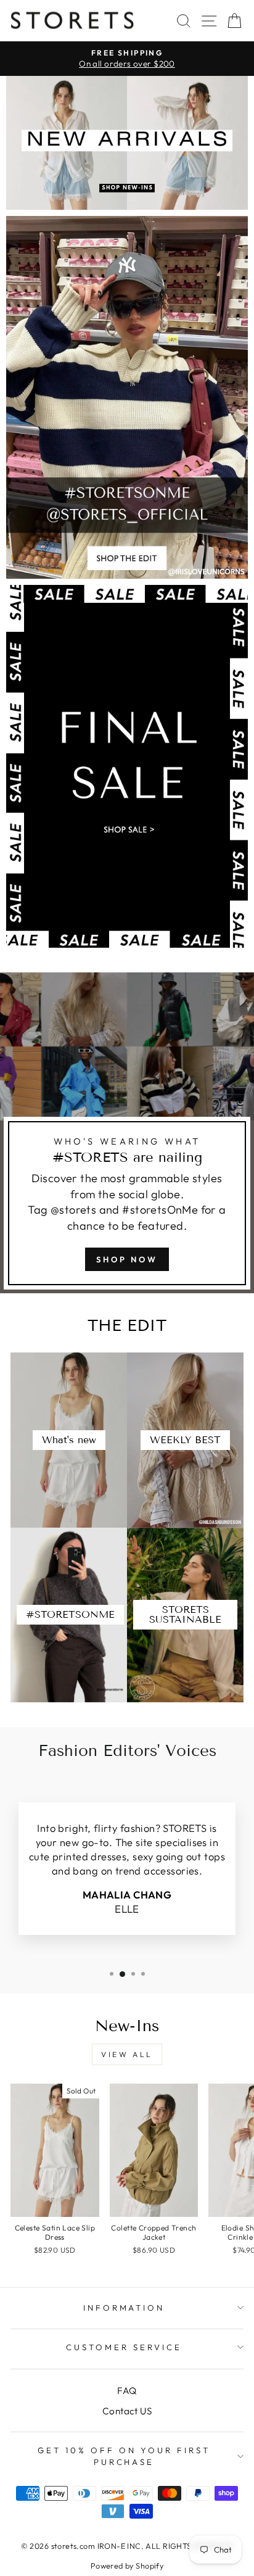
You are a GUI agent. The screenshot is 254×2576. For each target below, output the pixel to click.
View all (127, 2054)
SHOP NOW (127, 1259)
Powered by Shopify (127, 2566)
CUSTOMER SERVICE (124, 2347)
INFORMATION (124, 2308)
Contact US (127, 2411)
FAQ (127, 2391)
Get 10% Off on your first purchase (124, 2456)
